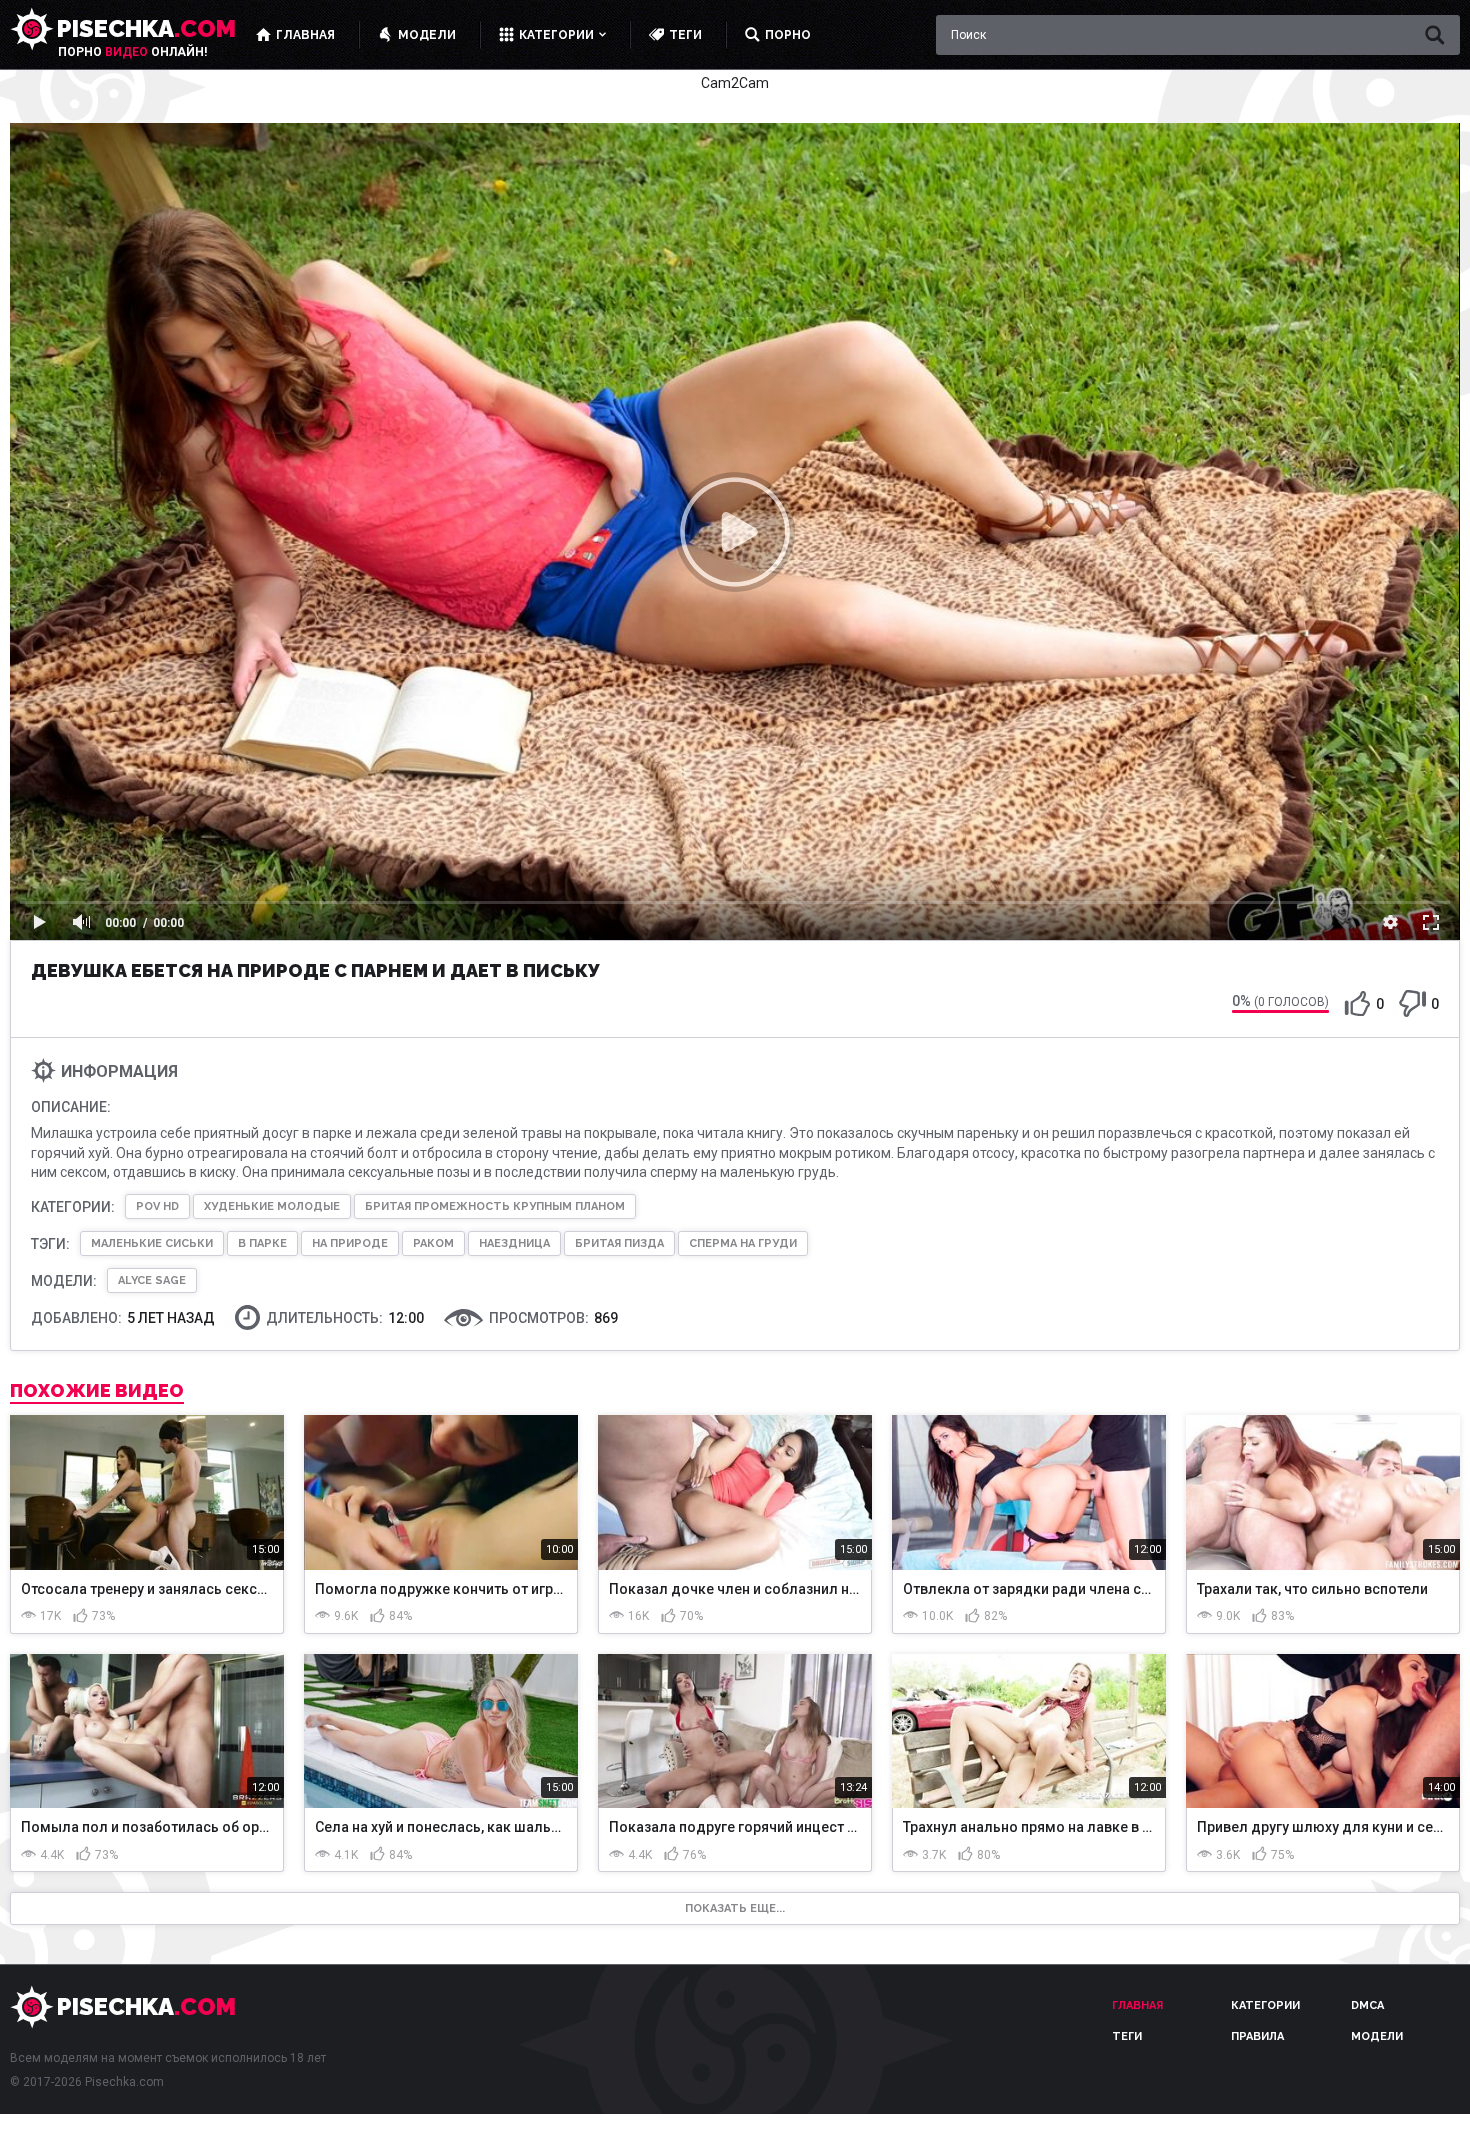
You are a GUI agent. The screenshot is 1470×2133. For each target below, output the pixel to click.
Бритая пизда (619, 1243)
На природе (350, 1243)
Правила (1257, 2036)
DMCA (1367, 2005)
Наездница (514, 1243)
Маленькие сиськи (152, 1243)
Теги (1127, 2036)
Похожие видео (97, 1391)
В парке (262, 1243)
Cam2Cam (735, 83)
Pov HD (157, 1206)
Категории (1265, 2005)
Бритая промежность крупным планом (495, 1206)
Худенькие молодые (272, 1206)
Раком (433, 1243)
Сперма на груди (743, 1243)
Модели (1377, 2036)
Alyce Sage (152, 1280)
